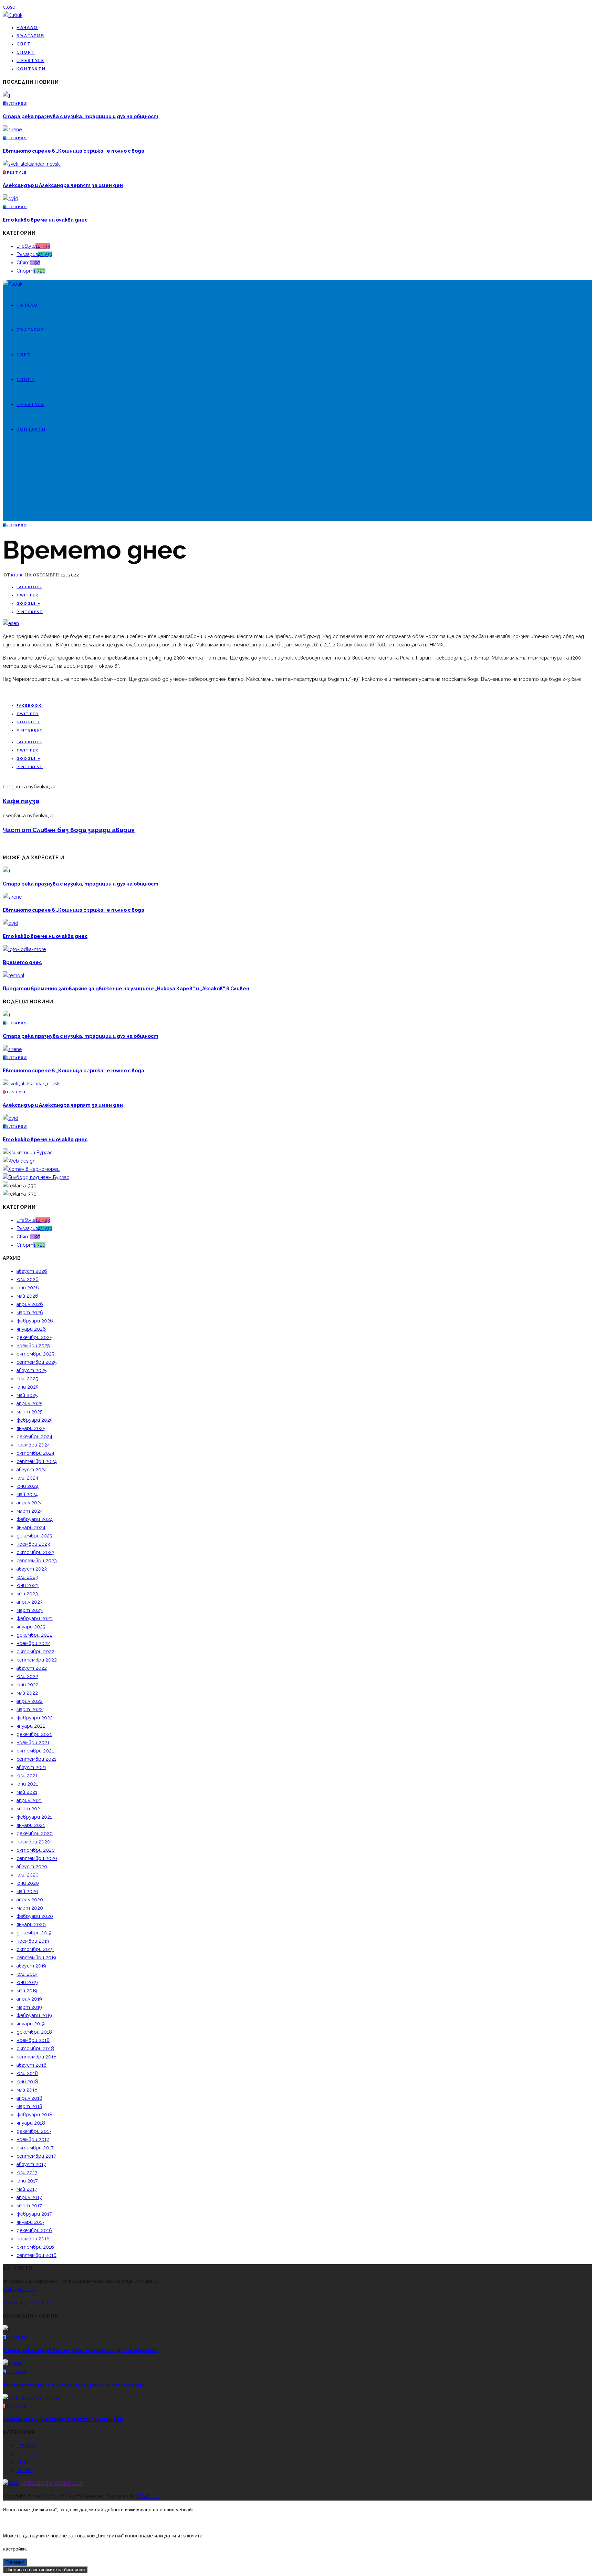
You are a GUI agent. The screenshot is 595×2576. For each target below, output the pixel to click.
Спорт (26, 52)
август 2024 (32, 1470)
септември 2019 (36, 1957)
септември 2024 (37, 1461)
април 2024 (30, 1503)
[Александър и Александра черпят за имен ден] (32, 164)
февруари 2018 (34, 2115)
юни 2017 (27, 2181)
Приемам (15, 2562)
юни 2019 (27, 1982)
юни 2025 (27, 1387)
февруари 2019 (34, 2015)
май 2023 (27, 1594)
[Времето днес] (11, 623)
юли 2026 (28, 1279)
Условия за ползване (27, 2303)
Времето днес (22, 962)
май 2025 (27, 1395)
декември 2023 (34, 1536)
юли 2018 (27, 2073)
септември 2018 (36, 2057)
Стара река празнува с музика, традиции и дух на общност (81, 116)
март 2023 (30, 1610)
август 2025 (32, 1370)
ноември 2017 (33, 2139)
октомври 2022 (35, 1652)
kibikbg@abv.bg (19, 2289)
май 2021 (27, 1792)
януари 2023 (31, 1627)
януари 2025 (31, 1428)
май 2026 (27, 1296)
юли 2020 (28, 1875)
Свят (24, 44)
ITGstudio (148, 2496)
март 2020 (30, 1908)
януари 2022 (31, 1726)
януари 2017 (30, 2222)
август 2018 (32, 2065)
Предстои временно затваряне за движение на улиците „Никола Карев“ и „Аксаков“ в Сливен (126, 989)
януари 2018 (31, 2123)
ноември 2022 (33, 1643)
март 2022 (30, 1709)
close (9, 7)
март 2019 (29, 2007)
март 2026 (30, 1312)
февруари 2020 (35, 1916)
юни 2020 (28, 1883)
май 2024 (27, 1494)
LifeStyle (30, 61)
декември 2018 (34, 2032)
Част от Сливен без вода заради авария (69, 830)
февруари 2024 (35, 1519)
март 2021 (29, 1809)
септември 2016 (36, 2255)
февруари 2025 (34, 1420)
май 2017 (27, 2189)
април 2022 (30, 1701)
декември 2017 (34, 2131)
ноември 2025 (33, 1346)
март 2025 (29, 1412)
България (30, 36)
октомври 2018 (35, 2048)
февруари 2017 (34, 2214)
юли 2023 (27, 1577)
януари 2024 (31, 1527)
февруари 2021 (34, 1817)
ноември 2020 (33, 1842)
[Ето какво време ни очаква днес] (11, 198)
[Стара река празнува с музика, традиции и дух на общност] (7, 95)
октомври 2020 (36, 1850)
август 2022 (32, 1668)
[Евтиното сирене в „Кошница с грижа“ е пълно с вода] (12, 130)
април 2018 (29, 2098)
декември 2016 (34, 2230)
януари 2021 (31, 1825)
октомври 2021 (35, 1751)
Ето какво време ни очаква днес (45, 220)
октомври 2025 (35, 1354)
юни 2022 (28, 1685)
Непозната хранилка (51, 2483)
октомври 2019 (35, 1949)
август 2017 (31, 2164)
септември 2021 (36, 1759)
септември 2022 (37, 1660)
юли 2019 (27, 1974)
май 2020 (27, 1891)
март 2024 (30, 1511)
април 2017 (29, 2197)
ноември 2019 (33, 1941)
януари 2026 (31, 1329)
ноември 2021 (33, 1742)
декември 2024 (34, 1437)
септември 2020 (37, 1858)
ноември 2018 (33, 2040)
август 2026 (32, 1271)
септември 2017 (36, 2156)
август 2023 (32, 1569)
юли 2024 (27, 1478)
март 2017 (29, 2206)
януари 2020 (31, 1924)
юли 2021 (27, 1776)
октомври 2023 (35, 1552)
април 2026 (30, 1304)
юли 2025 (27, 1379)
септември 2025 (36, 1362)
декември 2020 (35, 1833)
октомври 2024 (35, 1453)
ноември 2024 (33, 1445)
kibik (18, 575)
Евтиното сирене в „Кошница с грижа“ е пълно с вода (74, 151)
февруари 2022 (35, 1718)
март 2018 (29, 2106)
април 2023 (30, 1602)
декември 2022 (34, 1635)
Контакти (31, 69)
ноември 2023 (33, 1544)
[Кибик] (13, 15)
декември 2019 (34, 1933)
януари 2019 (31, 2024)
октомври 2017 (35, 2148)
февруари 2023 (35, 1618)
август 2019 (31, 1966)
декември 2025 (34, 1337)
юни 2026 (28, 1288)
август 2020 (32, 1867)
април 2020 (30, 1900)
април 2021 (29, 1800)
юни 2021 (27, 1784)
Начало (27, 28)
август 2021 (31, 1767)
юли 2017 (27, 2173)
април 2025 (29, 1403)
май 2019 (27, 1991)
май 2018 (27, 2090)
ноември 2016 (33, 2239)
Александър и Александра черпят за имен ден (63, 185)
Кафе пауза (21, 801)
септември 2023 (37, 1561)
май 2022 (27, 1693)
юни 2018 (27, 2082)
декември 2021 (34, 1734)
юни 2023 (28, 1585)
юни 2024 (28, 1486)
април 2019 (29, 1999)
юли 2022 (27, 1676)
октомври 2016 (35, 2247)
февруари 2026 (35, 1321)
